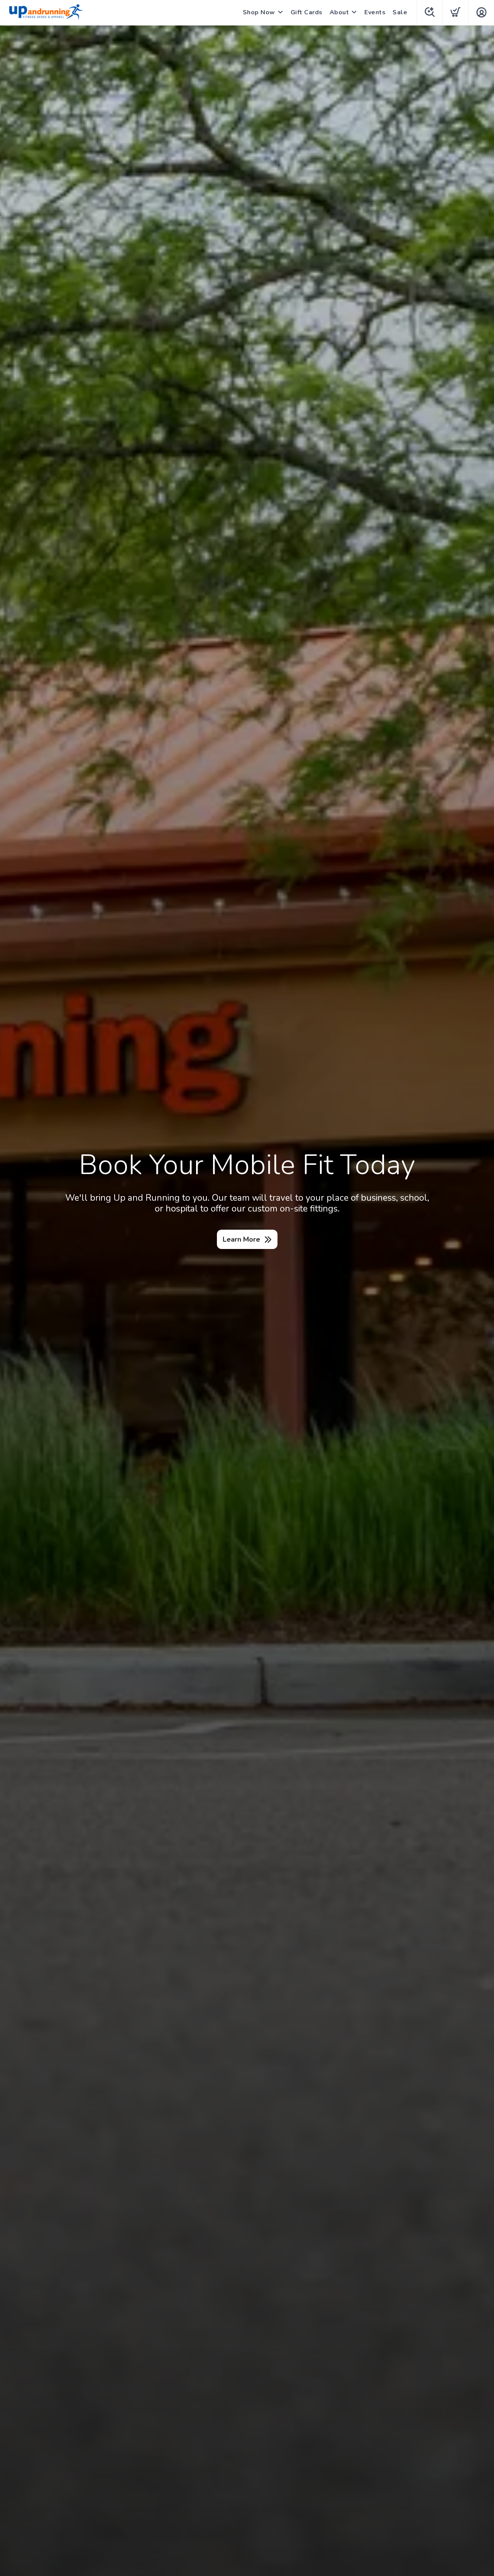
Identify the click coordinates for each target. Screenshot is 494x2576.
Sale (400, 12)
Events (375, 12)
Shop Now (259, 12)
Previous (12, 1300)
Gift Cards (307, 12)
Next (482, 1300)
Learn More (241, 1239)
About (339, 12)
